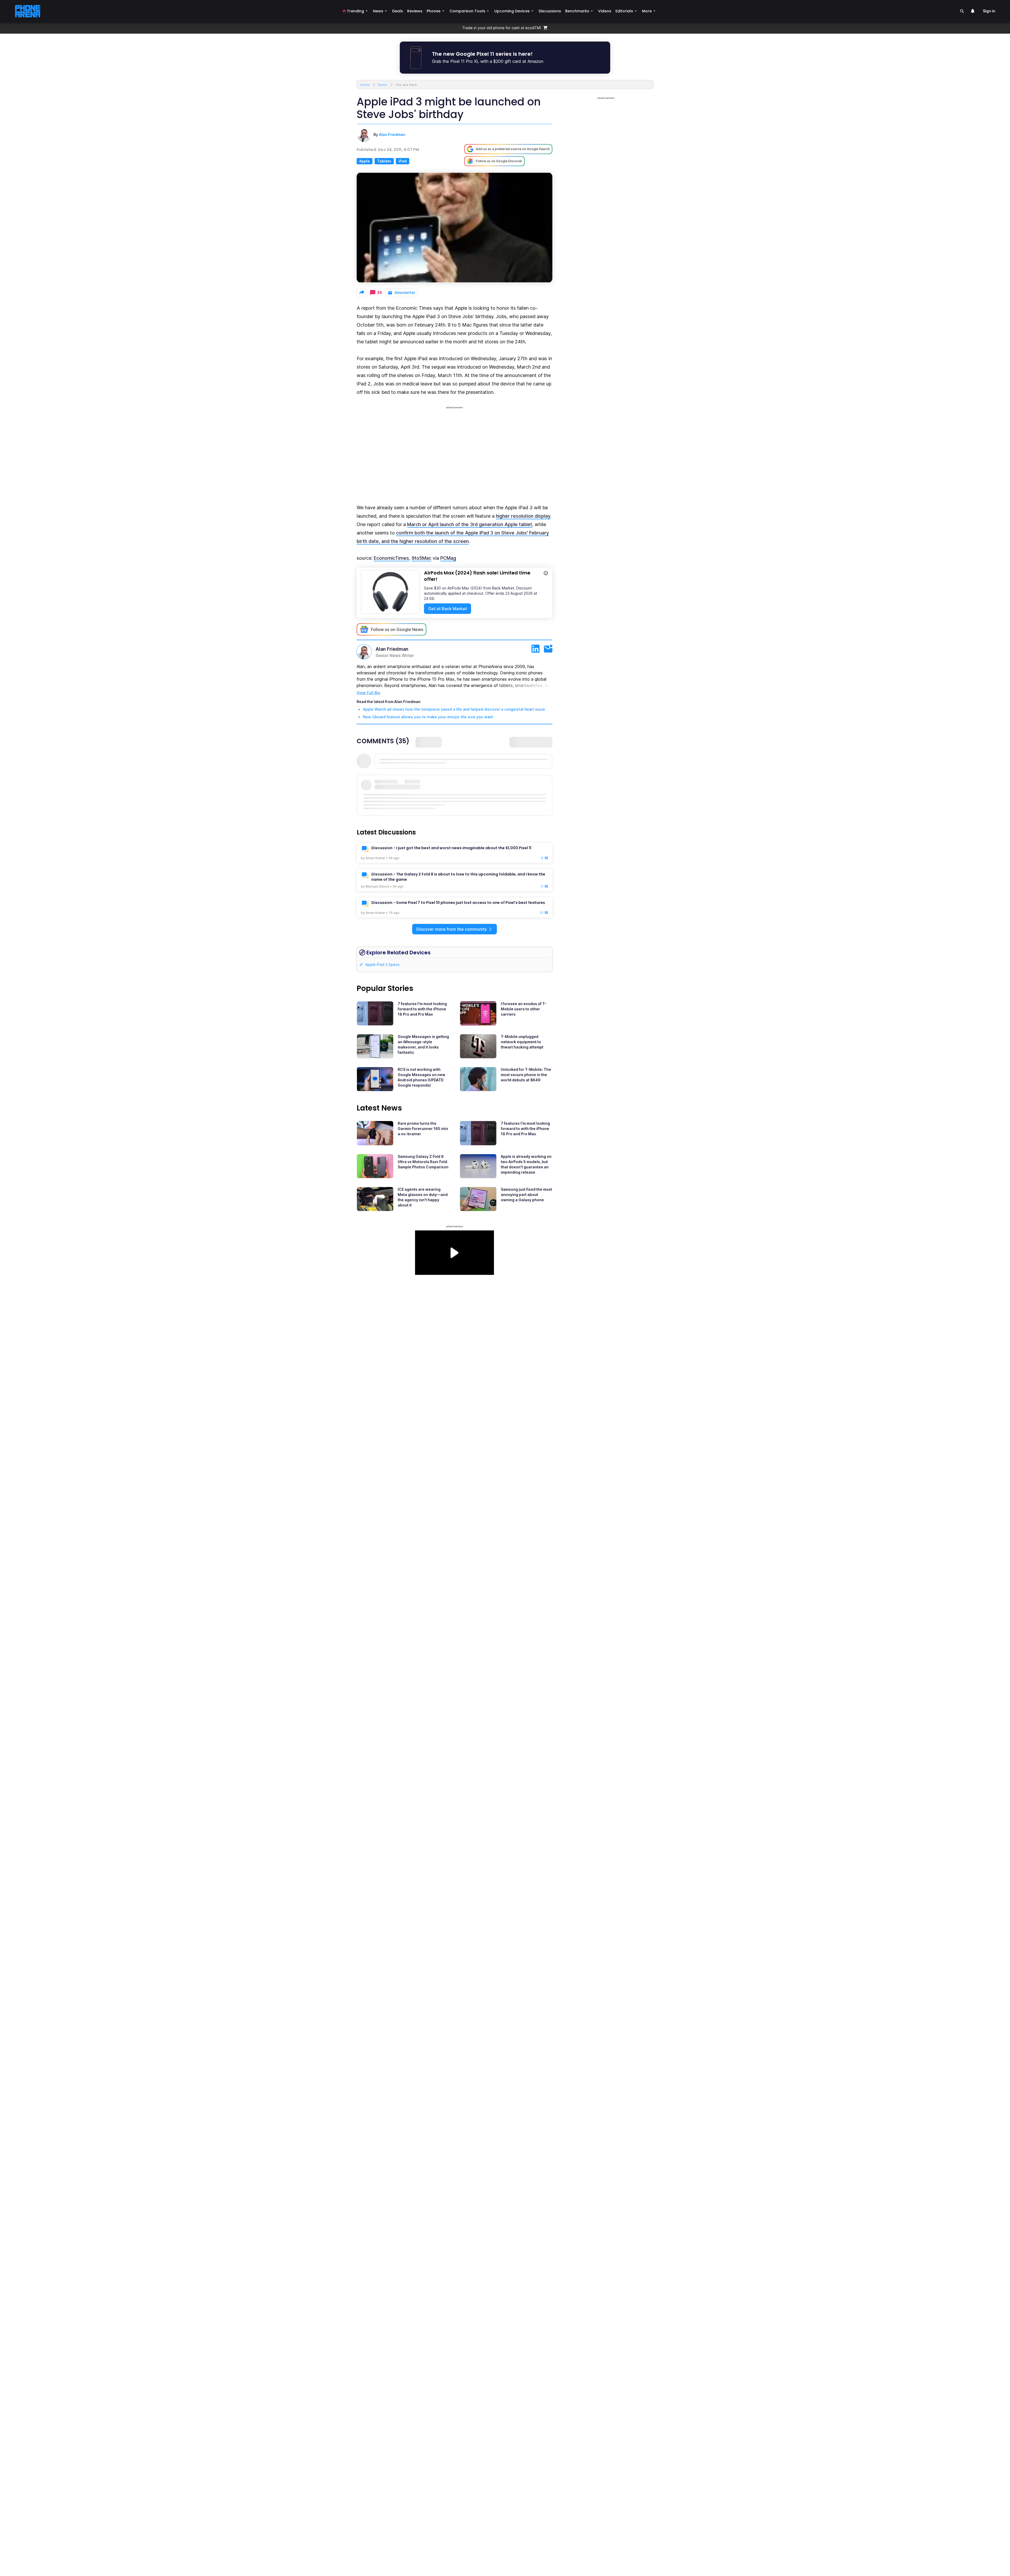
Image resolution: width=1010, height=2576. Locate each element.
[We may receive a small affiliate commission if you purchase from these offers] (546, 574)
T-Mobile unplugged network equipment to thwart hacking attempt (522, 1042)
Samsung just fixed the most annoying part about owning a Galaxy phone (526, 1195)
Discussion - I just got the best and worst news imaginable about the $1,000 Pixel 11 (451, 848)
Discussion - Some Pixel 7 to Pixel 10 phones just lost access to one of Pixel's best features (458, 903)
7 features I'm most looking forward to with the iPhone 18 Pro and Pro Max (422, 1009)
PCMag (448, 558)
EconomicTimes (391, 558)
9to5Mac (421, 558)
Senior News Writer (395, 655)
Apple (365, 161)
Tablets (384, 161)
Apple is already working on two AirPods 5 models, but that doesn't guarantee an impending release (526, 1164)
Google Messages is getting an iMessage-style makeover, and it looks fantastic (423, 1044)
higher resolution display (523, 516)
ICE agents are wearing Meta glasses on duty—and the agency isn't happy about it (423, 1197)
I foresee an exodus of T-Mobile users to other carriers (524, 1009)
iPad (403, 161)
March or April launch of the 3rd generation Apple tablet (470, 524)
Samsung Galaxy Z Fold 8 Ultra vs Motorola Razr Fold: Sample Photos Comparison (423, 1162)
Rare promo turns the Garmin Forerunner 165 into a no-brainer (423, 1129)
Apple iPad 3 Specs (382, 964)
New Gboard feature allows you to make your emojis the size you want (428, 717)
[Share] (362, 293)
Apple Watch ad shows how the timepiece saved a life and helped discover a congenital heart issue (454, 709)
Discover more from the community (452, 929)
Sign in (989, 11)
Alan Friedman (392, 134)
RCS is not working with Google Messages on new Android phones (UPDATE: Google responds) (421, 1077)
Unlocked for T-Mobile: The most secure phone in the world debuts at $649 (526, 1075)
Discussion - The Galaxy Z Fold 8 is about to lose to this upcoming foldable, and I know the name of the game (458, 877)
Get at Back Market (448, 609)
